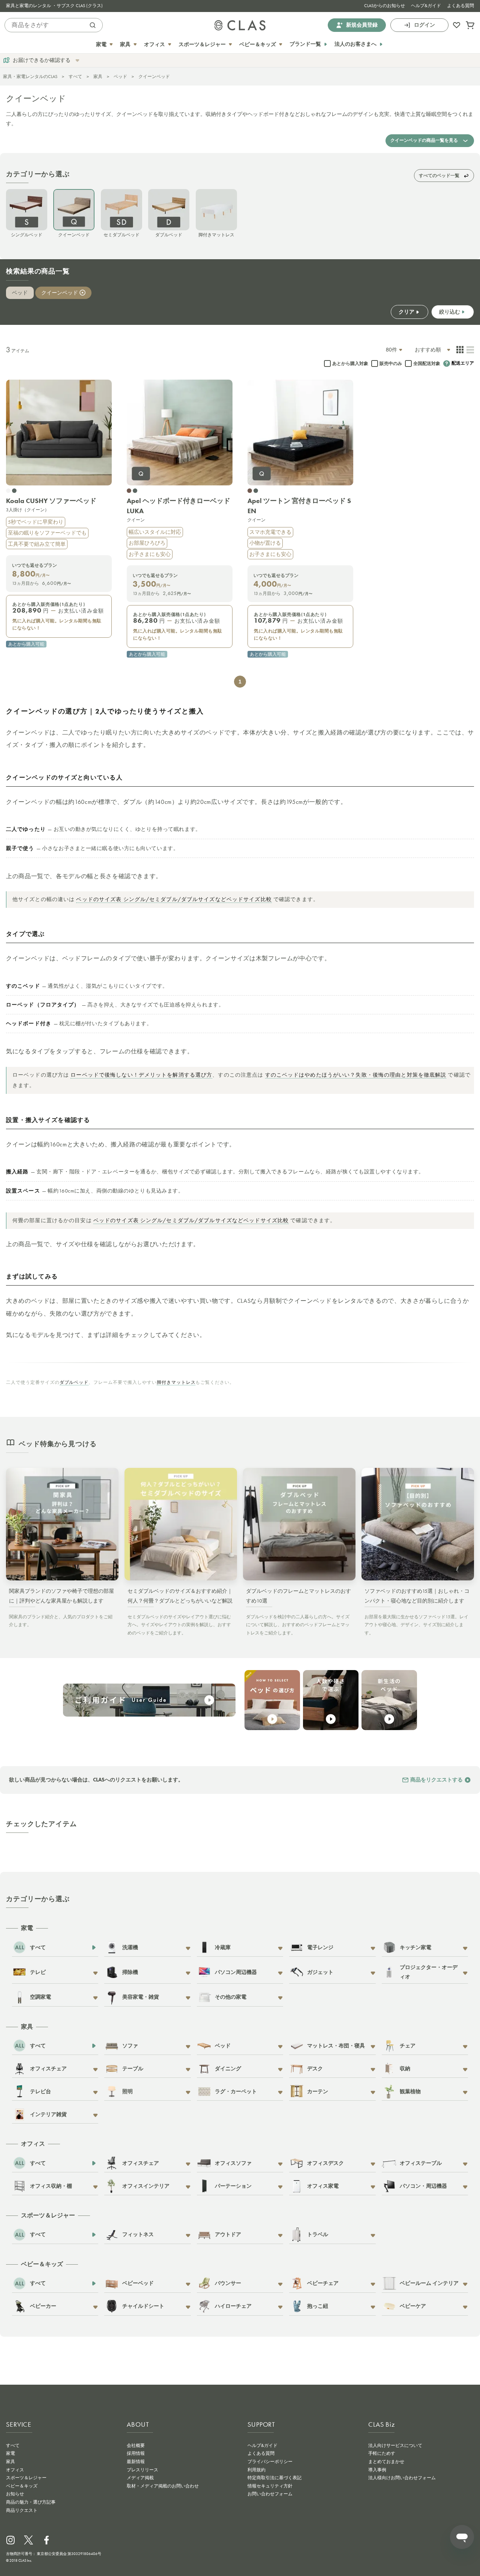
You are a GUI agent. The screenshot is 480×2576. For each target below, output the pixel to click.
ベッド (120, 77)
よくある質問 (460, 6)
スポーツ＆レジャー (26, 2478)
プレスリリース (142, 2470)
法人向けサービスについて (395, 2445)
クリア (406, 312)
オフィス (15, 2470)
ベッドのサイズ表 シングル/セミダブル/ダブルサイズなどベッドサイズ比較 (174, 899)
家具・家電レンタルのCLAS (30, 77)
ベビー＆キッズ (22, 2486)
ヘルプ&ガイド (426, 6)
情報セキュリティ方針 (270, 2486)
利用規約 (256, 2470)
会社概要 (136, 2445)
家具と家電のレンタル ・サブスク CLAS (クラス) (54, 6)
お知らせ (15, 2494)
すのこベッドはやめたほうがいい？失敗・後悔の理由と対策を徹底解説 (356, 1075)
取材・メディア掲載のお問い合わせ (163, 2486)
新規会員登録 (362, 25)
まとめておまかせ (386, 2462)
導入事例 (377, 2470)
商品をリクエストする (436, 1780)
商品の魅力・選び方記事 (31, 2502)
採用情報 (136, 2453)
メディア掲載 (140, 2478)
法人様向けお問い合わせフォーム (402, 2478)
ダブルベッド (74, 1382)
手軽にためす (382, 2453)
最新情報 (136, 2462)
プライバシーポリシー (270, 2462)
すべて (75, 77)
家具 (98, 77)
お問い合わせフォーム (270, 2494)
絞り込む (450, 312)
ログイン (424, 25)
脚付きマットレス (176, 1382)
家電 (10, 2453)
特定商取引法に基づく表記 (274, 2478)
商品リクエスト (22, 2510)
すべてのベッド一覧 (439, 175)
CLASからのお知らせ (385, 6)
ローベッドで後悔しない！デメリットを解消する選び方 (141, 1075)
